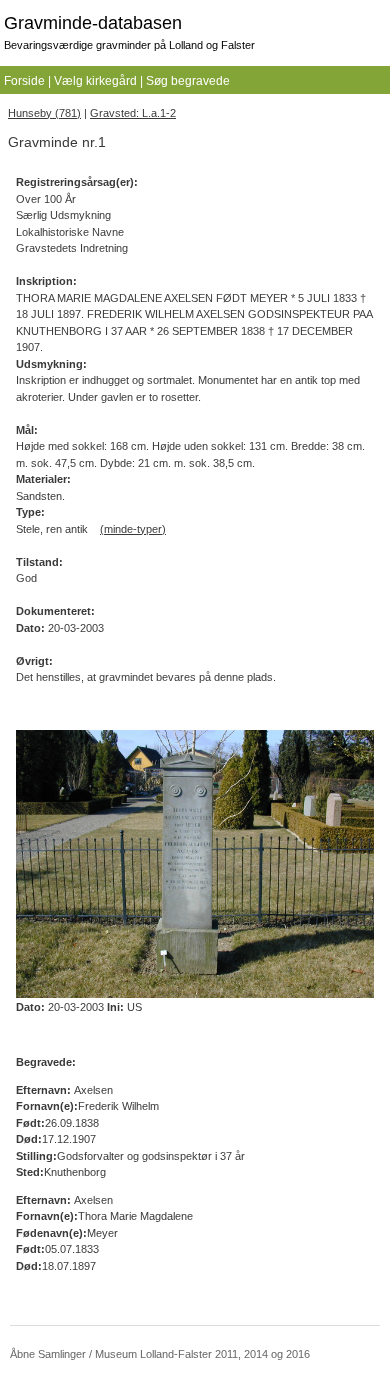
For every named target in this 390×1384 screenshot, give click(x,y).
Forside (24, 81)
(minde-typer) (133, 529)
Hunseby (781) (44, 113)
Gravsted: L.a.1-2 (133, 113)
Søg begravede (188, 81)
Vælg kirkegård (95, 81)
